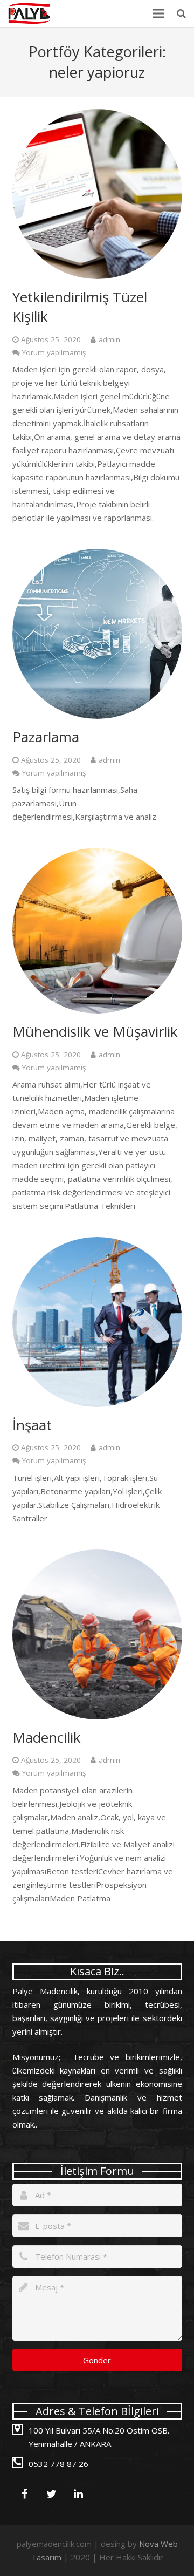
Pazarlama (46, 737)
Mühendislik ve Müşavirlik (95, 1031)
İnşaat (32, 1425)
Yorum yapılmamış (54, 352)
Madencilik (47, 1737)
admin (109, 339)
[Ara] (181, 13)
